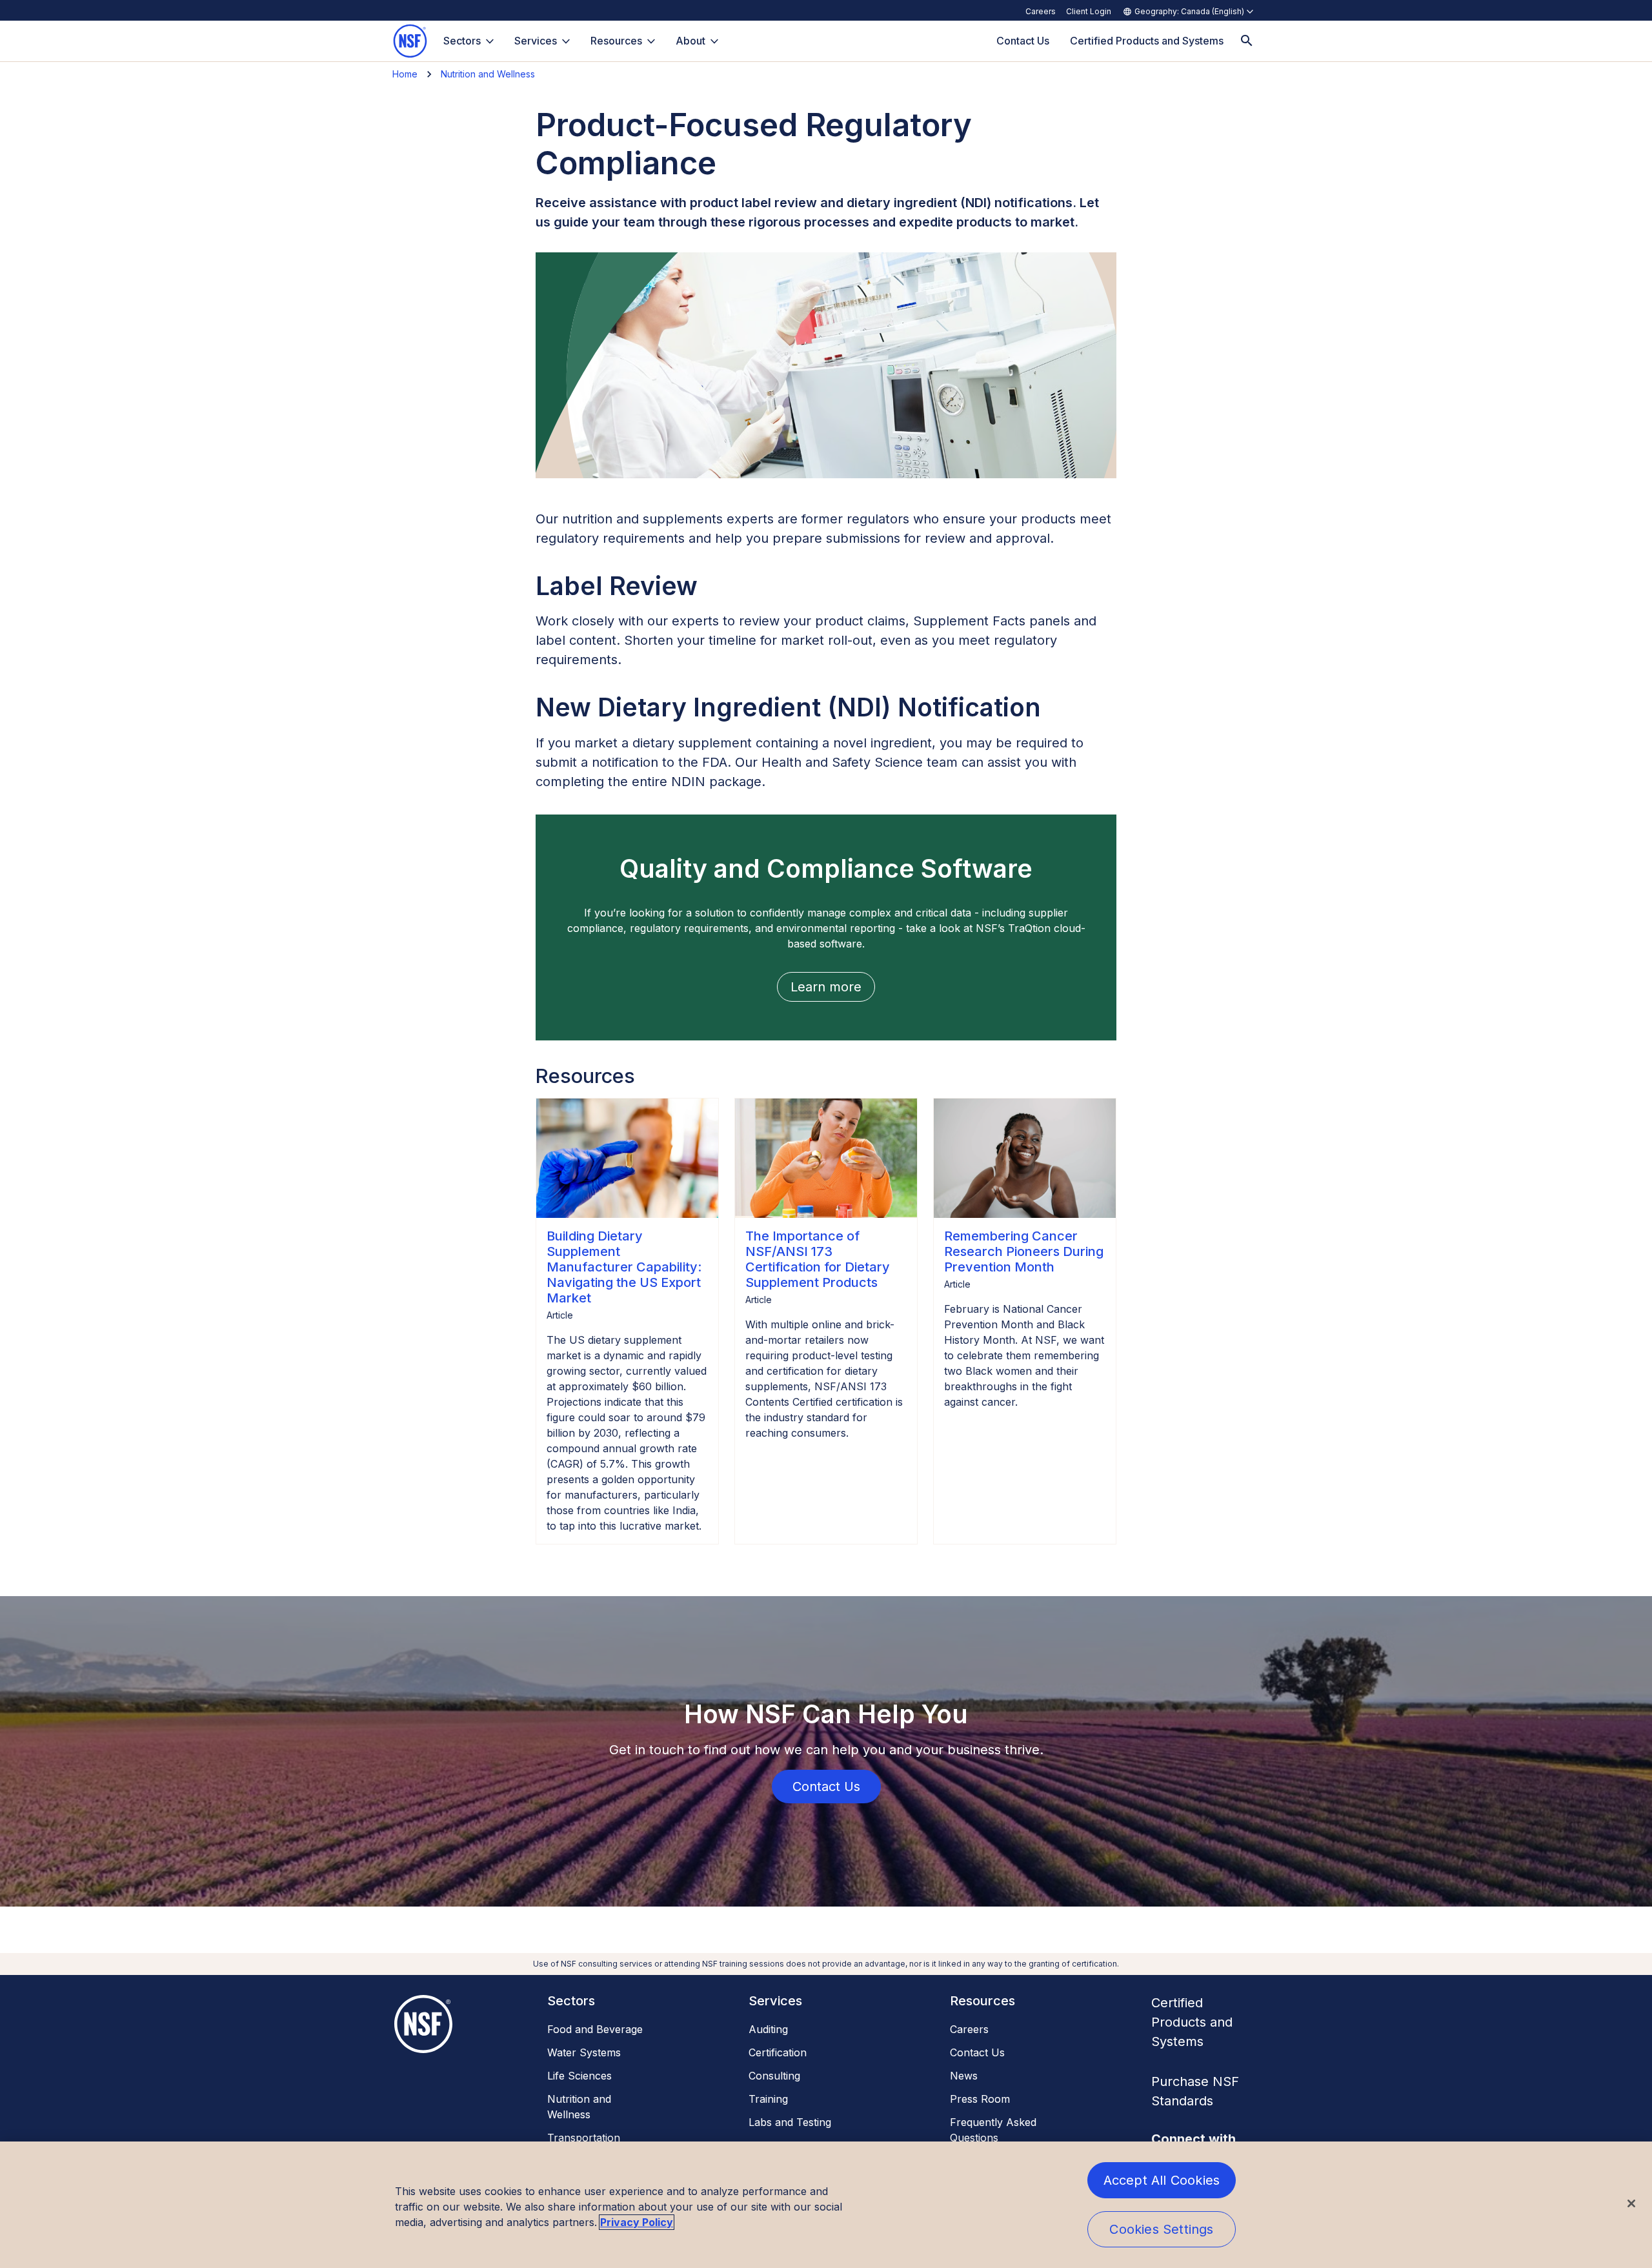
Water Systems (584, 2052)
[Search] (1247, 41)
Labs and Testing (790, 2122)
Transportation (584, 2138)
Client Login (1089, 11)
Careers (1041, 11)
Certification (778, 2052)
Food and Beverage (595, 2029)
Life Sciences (579, 2076)
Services (536, 41)
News (964, 2076)
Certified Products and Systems (1192, 2022)
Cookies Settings (1161, 2229)
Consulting (774, 2076)
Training (768, 2099)
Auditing (768, 2029)
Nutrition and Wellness (488, 74)
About (690, 41)
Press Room (980, 2099)
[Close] (1631, 2203)
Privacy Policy (637, 2222)
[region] (826, 2205)
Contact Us (977, 2052)
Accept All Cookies (1162, 2180)
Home (405, 74)
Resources (616, 41)
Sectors (462, 41)
